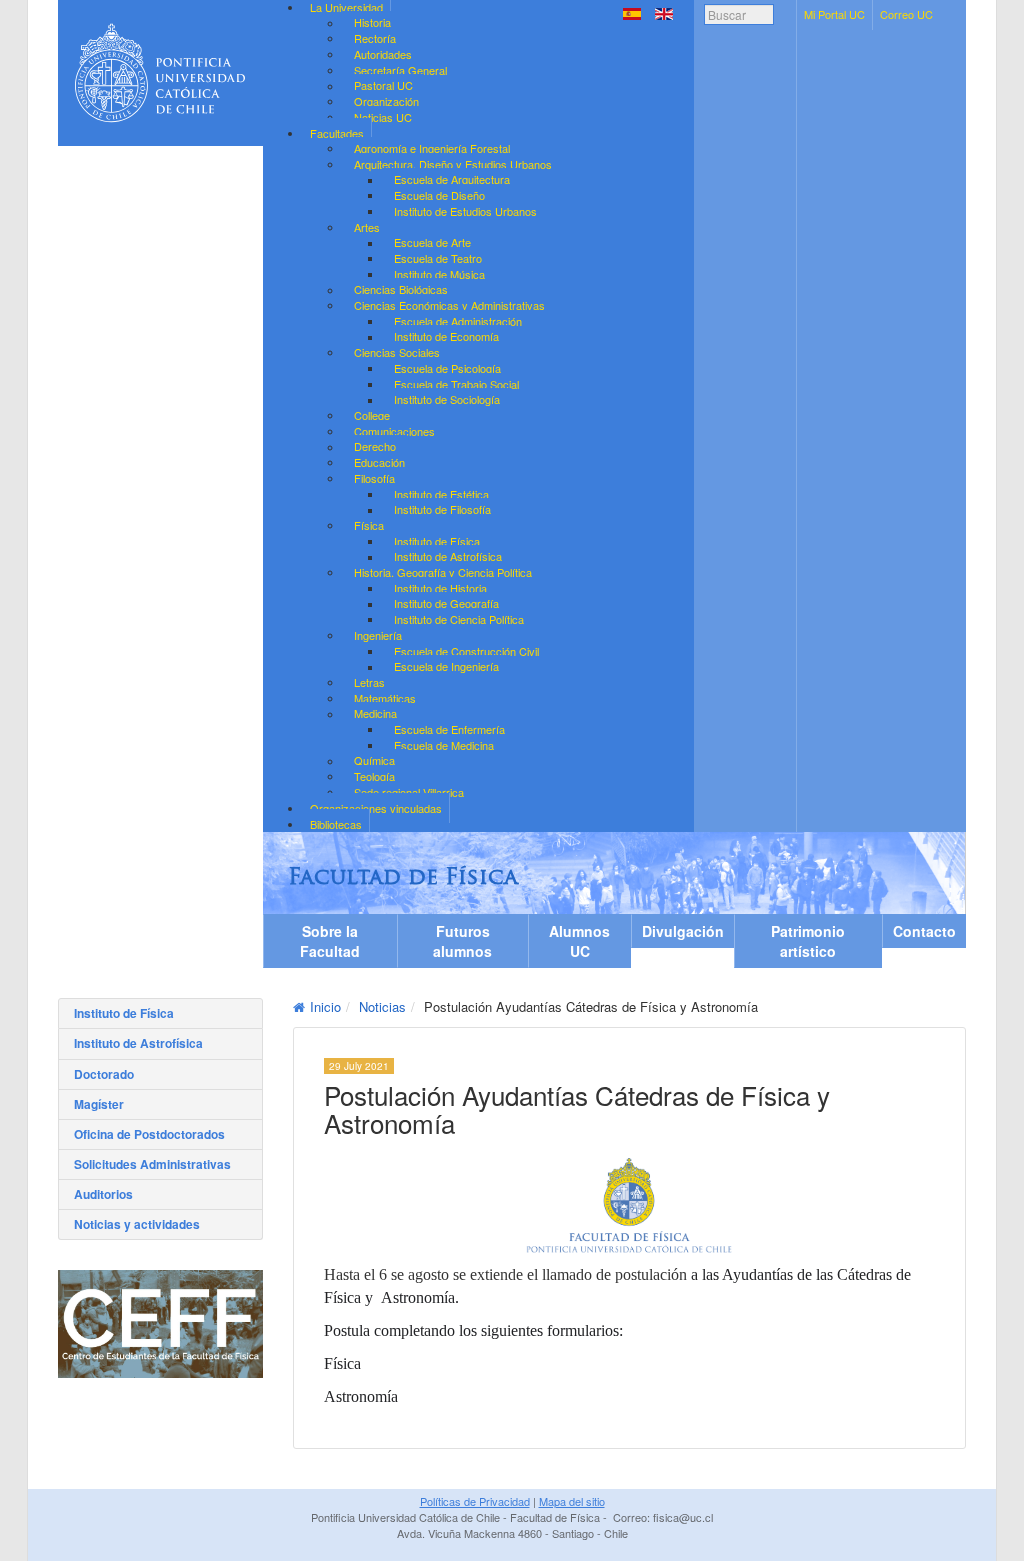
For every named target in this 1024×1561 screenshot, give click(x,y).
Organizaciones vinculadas (376, 808)
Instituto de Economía (446, 337)
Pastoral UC (383, 86)
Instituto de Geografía (446, 604)
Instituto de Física (437, 541)
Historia (372, 23)
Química (374, 761)
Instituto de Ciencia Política (459, 619)
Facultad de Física (403, 878)
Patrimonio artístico (808, 941)
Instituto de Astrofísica (448, 557)
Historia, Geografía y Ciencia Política (443, 572)
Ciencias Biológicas (401, 290)
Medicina (375, 714)
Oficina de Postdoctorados (149, 1134)
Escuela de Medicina (444, 745)
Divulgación (683, 931)
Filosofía (374, 478)
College (372, 415)
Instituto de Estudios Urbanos (465, 211)
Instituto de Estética (441, 494)
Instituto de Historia (440, 588)
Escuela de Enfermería (449, 729)
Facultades (337, 133)
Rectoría (375, 38)
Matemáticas (385, 698)
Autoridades (383, 54)
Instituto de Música (439, 274)
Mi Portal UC (834, 14)
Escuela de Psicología (447, 368)
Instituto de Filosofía (442, 510)
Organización (386, 101)
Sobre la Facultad (330, 941)
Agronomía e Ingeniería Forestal (432, 148)
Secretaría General (400, 70)
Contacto (924, 931)
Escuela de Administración (458, 321)
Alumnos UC (579, 941)
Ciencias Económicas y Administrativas (449, 305)
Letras (369, 682)
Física (369, 525)
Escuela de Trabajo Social (456, 384)
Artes (367, 227)
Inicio (325, 1006)
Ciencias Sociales (397, 352)
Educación (379, 462)
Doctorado (104, 1074)
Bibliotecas (336, 824)
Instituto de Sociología (447, 400)
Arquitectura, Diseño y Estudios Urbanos (453, 164)
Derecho (375, 447)
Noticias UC (383, 117)
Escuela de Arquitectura (452, 180)
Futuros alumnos (462, 941)
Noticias (382, 1006)
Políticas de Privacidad (475, 1501)
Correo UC (906, 14)
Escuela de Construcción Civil (466, 651)
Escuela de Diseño (439, 195)
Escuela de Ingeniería (446, 667)
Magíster (99, 1104)
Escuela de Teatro (438, 258)
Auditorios (103, 1194)
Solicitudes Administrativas (152, 1164)
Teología (374, 776)
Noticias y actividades (137, 1224)
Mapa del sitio (572, 1501)
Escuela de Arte (432, 243)
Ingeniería (378, 635)
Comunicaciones (394, 431)
